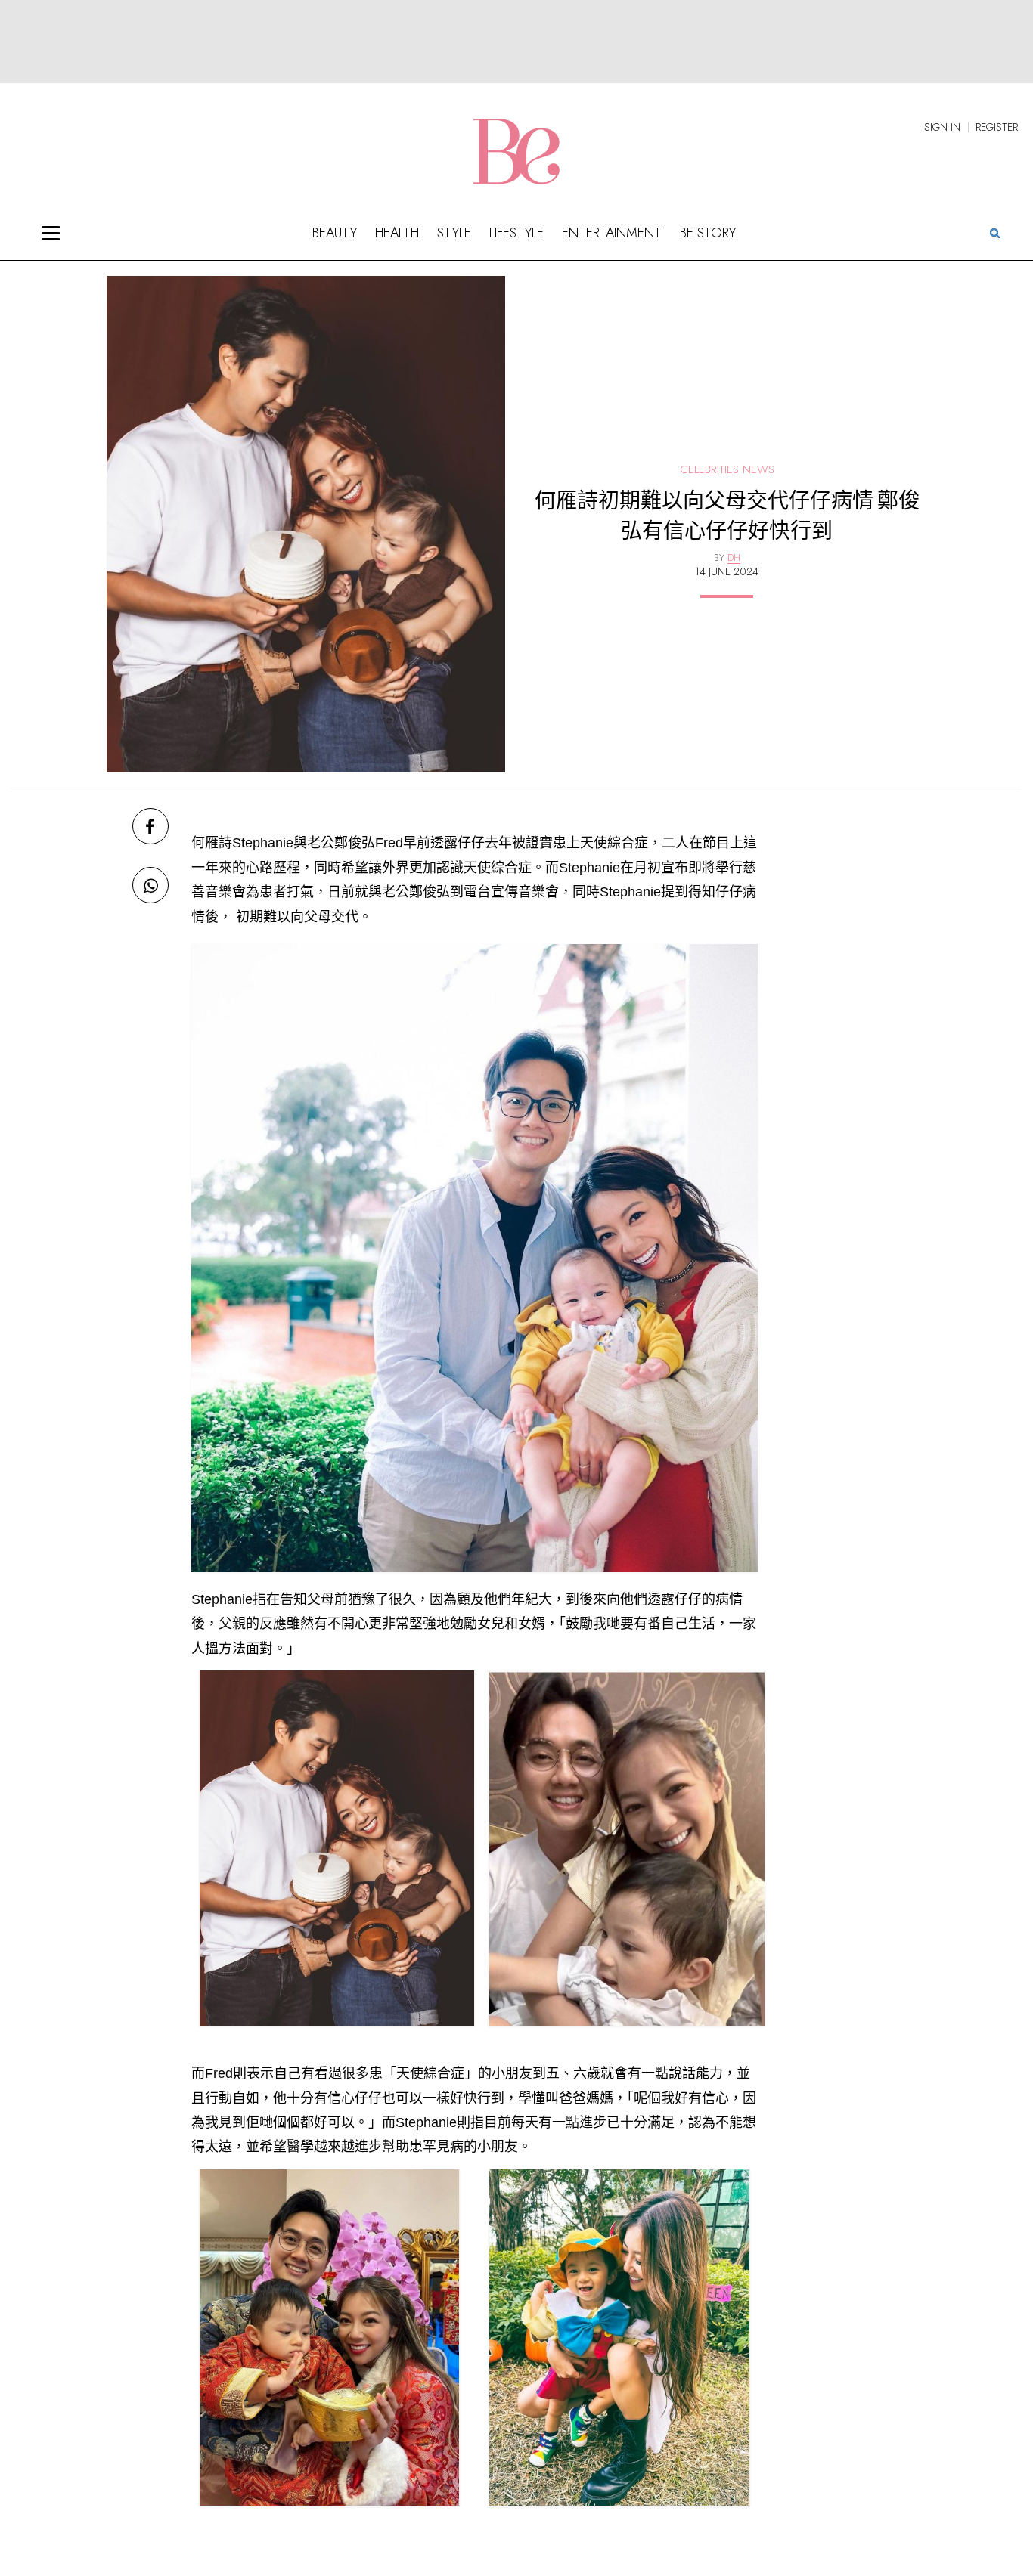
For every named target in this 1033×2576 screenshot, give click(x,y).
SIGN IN (942, 127)
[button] (994, 232)
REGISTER (997, 127)
